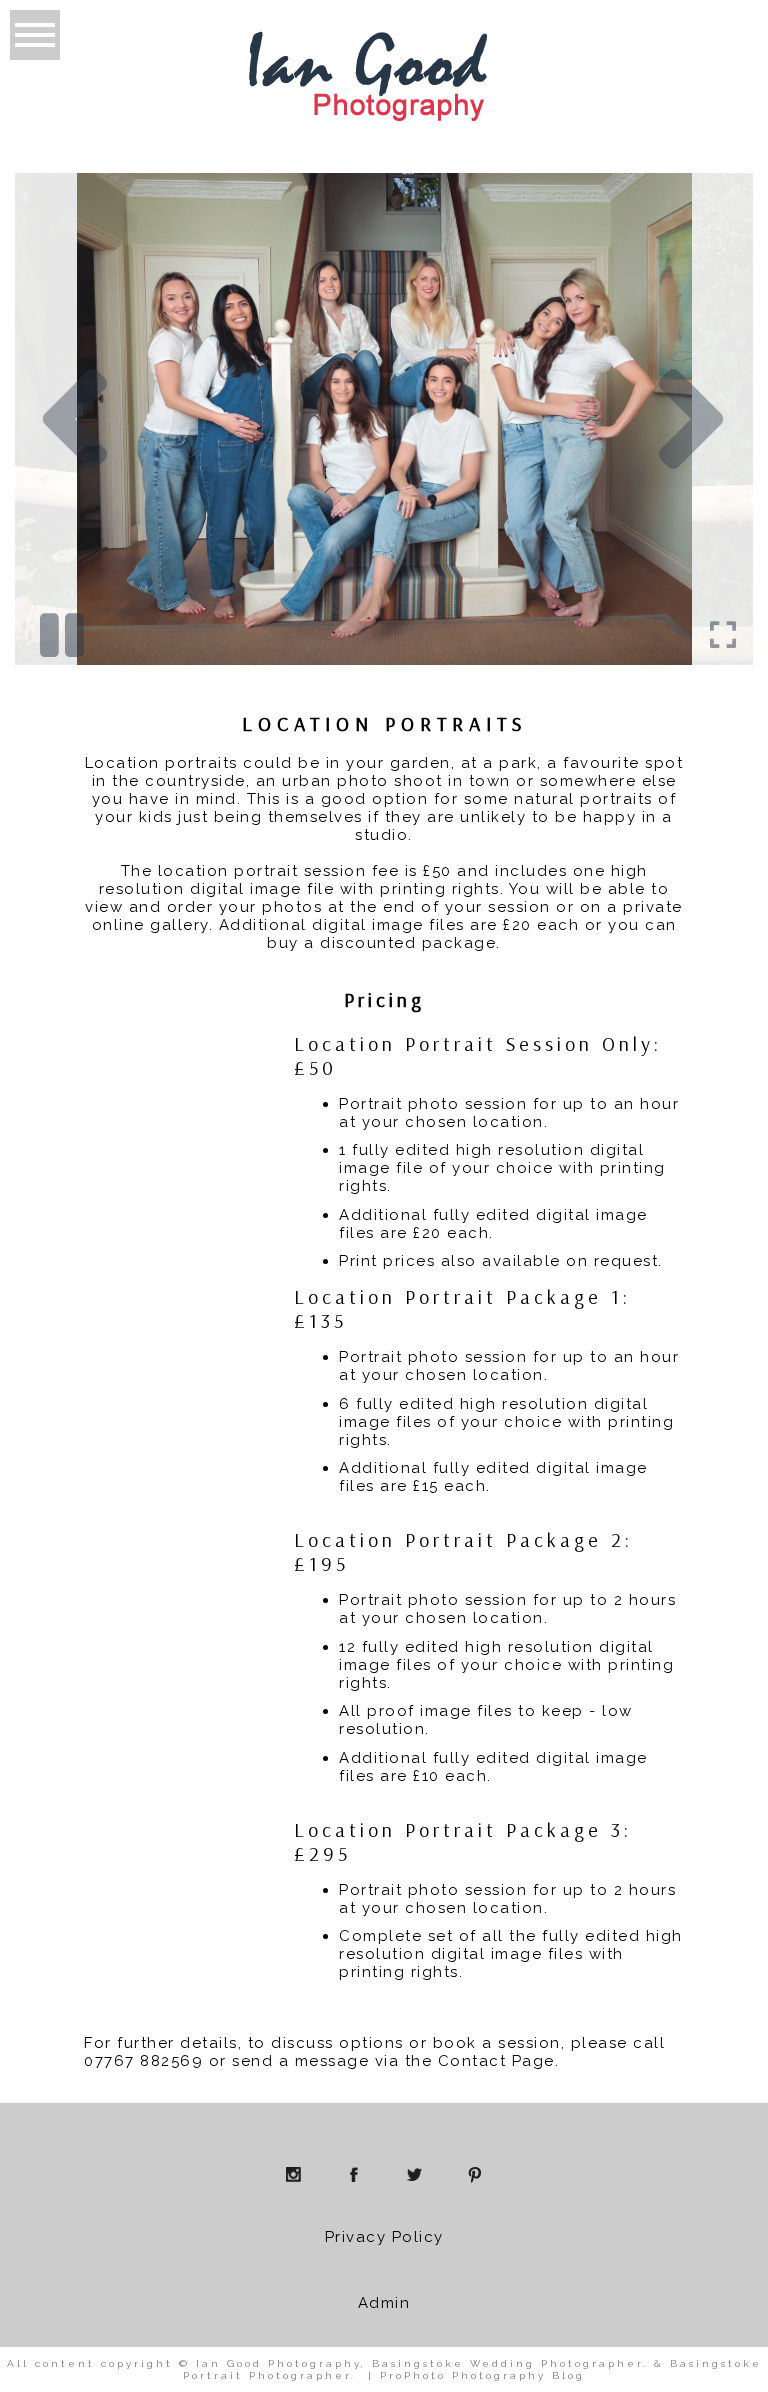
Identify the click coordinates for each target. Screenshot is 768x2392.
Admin (384, 2303)
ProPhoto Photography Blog (482, 2375)
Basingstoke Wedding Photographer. (510, 2363)
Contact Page (496, 2061)
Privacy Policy (384, 2237)
